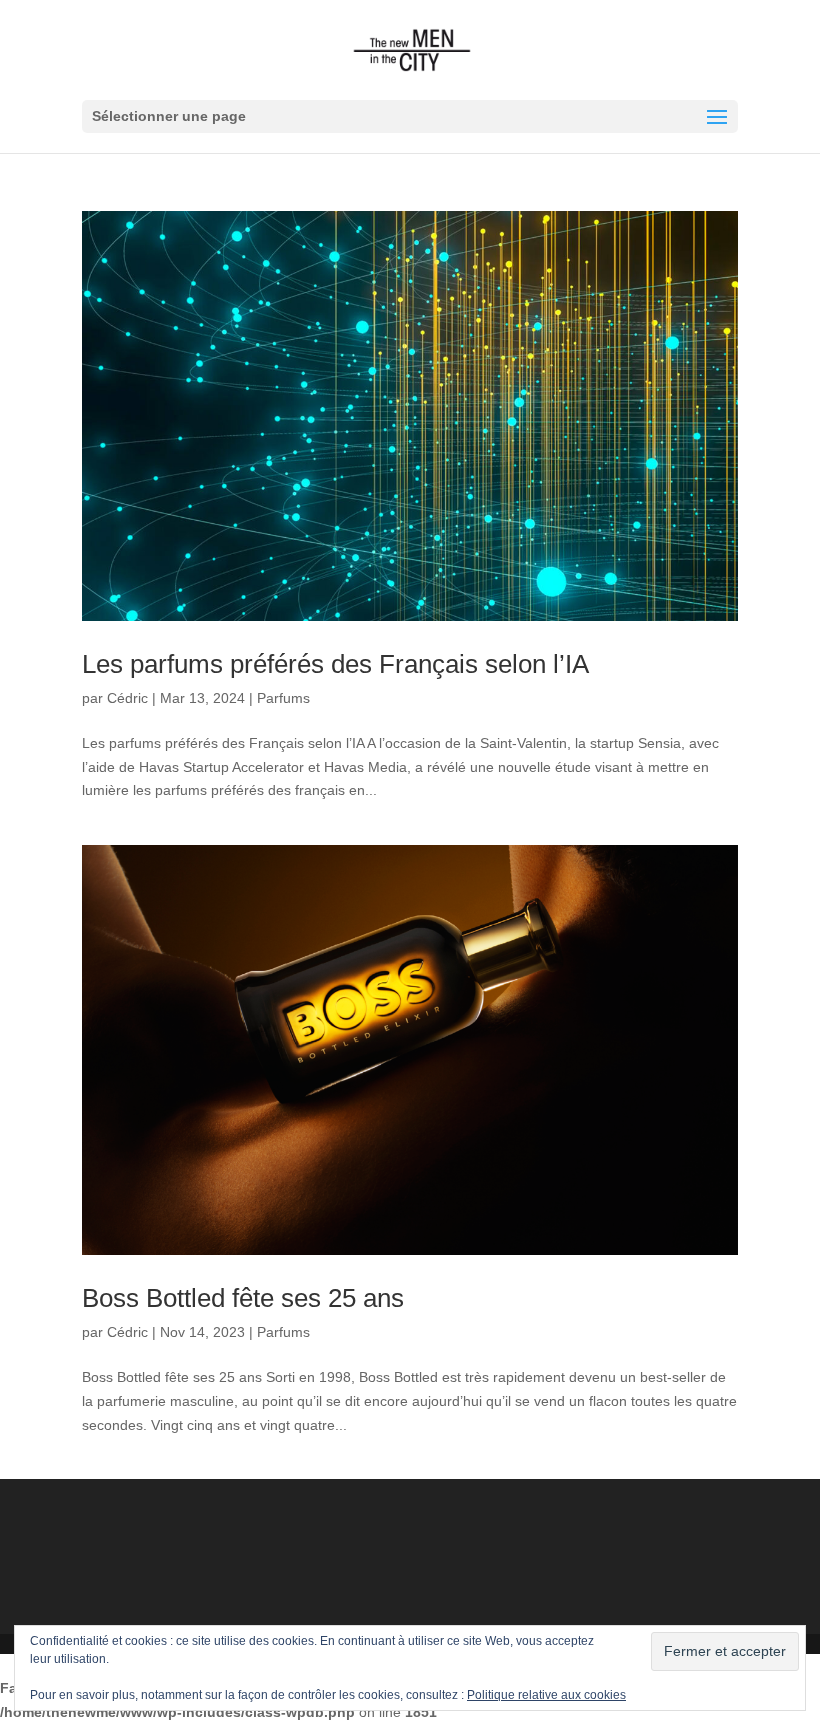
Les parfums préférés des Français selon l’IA (335, 664)
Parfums (283, 698)
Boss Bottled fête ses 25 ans (243, 1298)
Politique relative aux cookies (546, 1695)
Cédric (127, 698)
